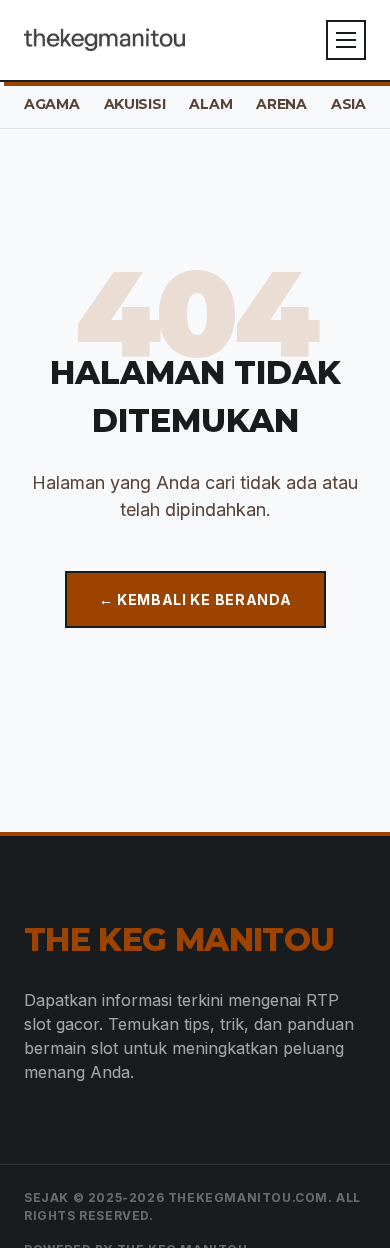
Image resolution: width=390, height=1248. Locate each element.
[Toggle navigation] (346, 40)
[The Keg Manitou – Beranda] (104, 40)
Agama (52, 104)
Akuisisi (135, 104)
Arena (281, 104)
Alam (210, 104)
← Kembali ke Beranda (195, 599)
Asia (348, 104)
